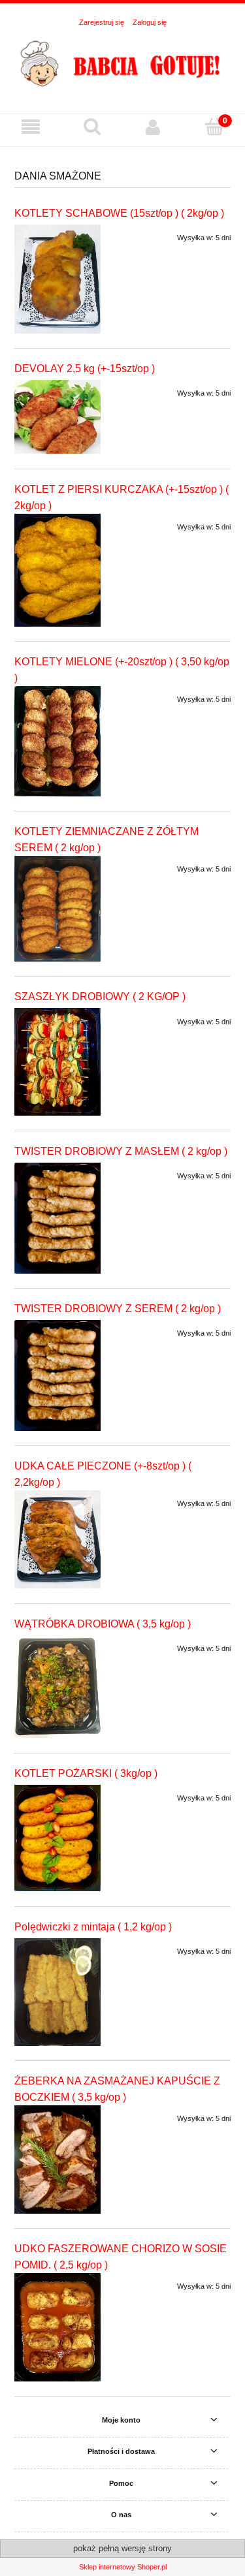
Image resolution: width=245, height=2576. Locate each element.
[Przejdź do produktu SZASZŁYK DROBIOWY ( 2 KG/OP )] (57, 1062)
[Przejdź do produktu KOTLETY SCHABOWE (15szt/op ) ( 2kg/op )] (57, 279)
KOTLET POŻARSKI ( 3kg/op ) (86, 1773)
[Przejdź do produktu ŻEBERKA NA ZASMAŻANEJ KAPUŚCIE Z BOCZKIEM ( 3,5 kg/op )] (57, 2160)
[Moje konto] (154, 127)
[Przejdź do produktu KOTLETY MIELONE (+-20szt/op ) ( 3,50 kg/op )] (57, 741)
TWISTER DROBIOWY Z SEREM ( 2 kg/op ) (118, 1309)
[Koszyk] (214, 127)
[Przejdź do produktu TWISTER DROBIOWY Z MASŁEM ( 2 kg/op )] (57, 1218)
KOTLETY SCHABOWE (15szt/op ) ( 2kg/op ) (119, 213)
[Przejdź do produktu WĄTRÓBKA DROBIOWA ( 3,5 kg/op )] (57, 1687)
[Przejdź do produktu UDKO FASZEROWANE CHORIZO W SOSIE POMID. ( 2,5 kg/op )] (57, 2327)
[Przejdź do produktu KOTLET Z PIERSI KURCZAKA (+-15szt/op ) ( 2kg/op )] (57, 570)
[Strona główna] (122, 65)
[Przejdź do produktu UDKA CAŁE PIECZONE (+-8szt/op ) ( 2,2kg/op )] (57, 1539)
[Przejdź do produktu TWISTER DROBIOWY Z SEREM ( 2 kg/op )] (57, 1375)
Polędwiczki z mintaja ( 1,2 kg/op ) (93, 1927)
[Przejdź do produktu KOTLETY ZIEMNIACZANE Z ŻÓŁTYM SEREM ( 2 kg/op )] (57, 909)
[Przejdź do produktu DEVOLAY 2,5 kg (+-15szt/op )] (57, 417)
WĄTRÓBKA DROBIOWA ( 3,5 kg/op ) (103, 1624)
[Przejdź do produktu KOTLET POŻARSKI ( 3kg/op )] (57, 1838)
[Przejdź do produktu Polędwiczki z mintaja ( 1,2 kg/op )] (57, 1992)
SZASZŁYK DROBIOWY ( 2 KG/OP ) (100, 997)
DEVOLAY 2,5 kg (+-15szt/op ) (85, 369)
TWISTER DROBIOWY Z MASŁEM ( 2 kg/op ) (121, 1151)
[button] (31, 128)
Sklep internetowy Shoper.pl (123, 2567)
